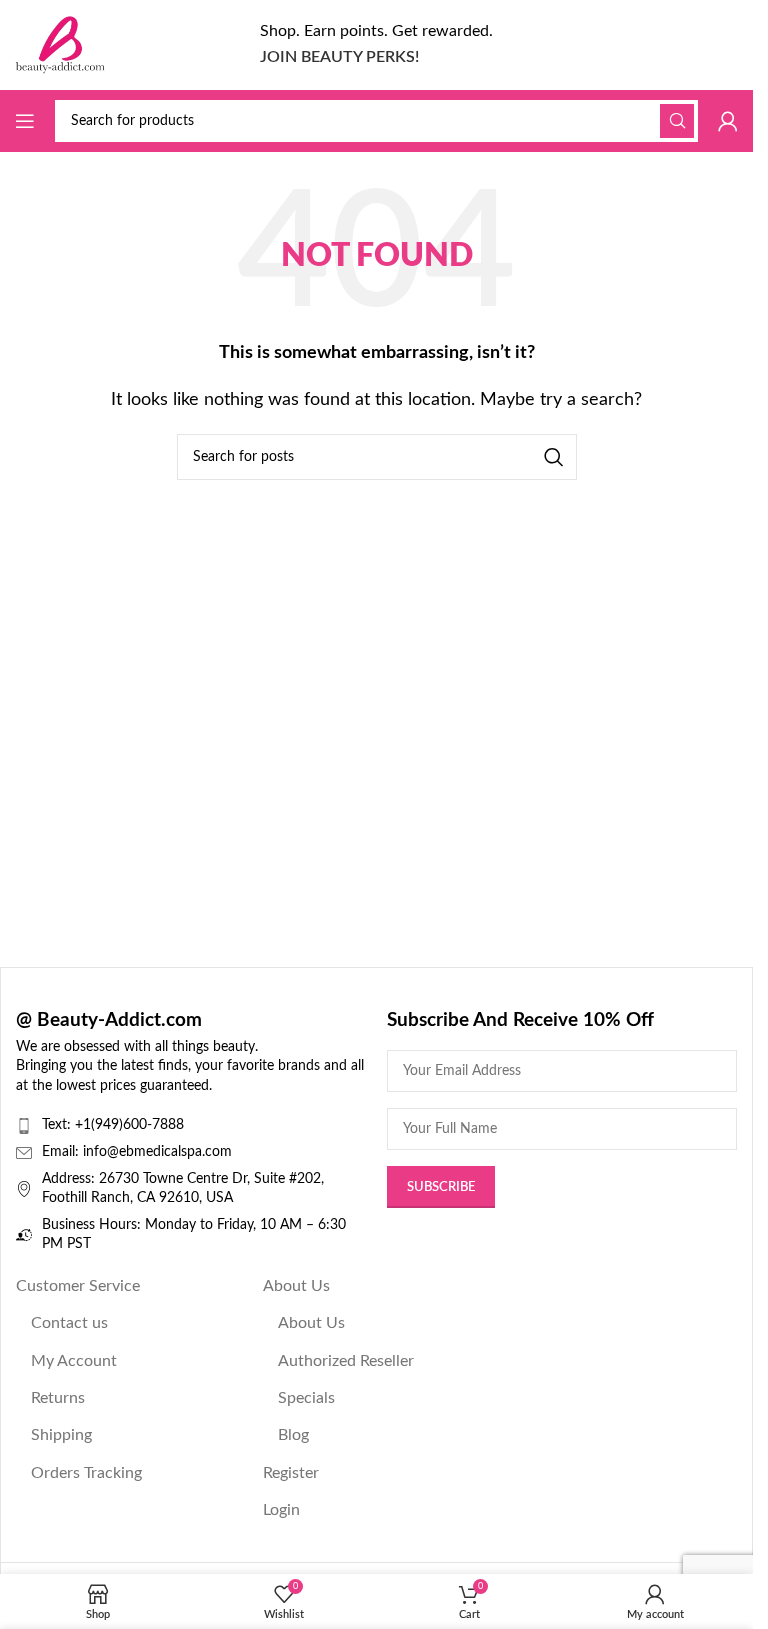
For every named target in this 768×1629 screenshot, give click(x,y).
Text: (58, 1125)
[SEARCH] (677, 121)
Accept (377, 1593)
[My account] (728, 121)
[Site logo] (60, 44)
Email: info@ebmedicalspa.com (137, 1152)
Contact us (69, 1323)
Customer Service (78, 1286)
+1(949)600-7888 (129, 1125)
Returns (58, 1398)
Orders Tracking (86, 1473)
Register (291, 1473)
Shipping (61, 1435)
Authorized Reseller (346, 1361)
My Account (74, 1361)
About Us (296, 1286)
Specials (306, 1398)
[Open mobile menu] (25, 121)
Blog (293, 1435)
